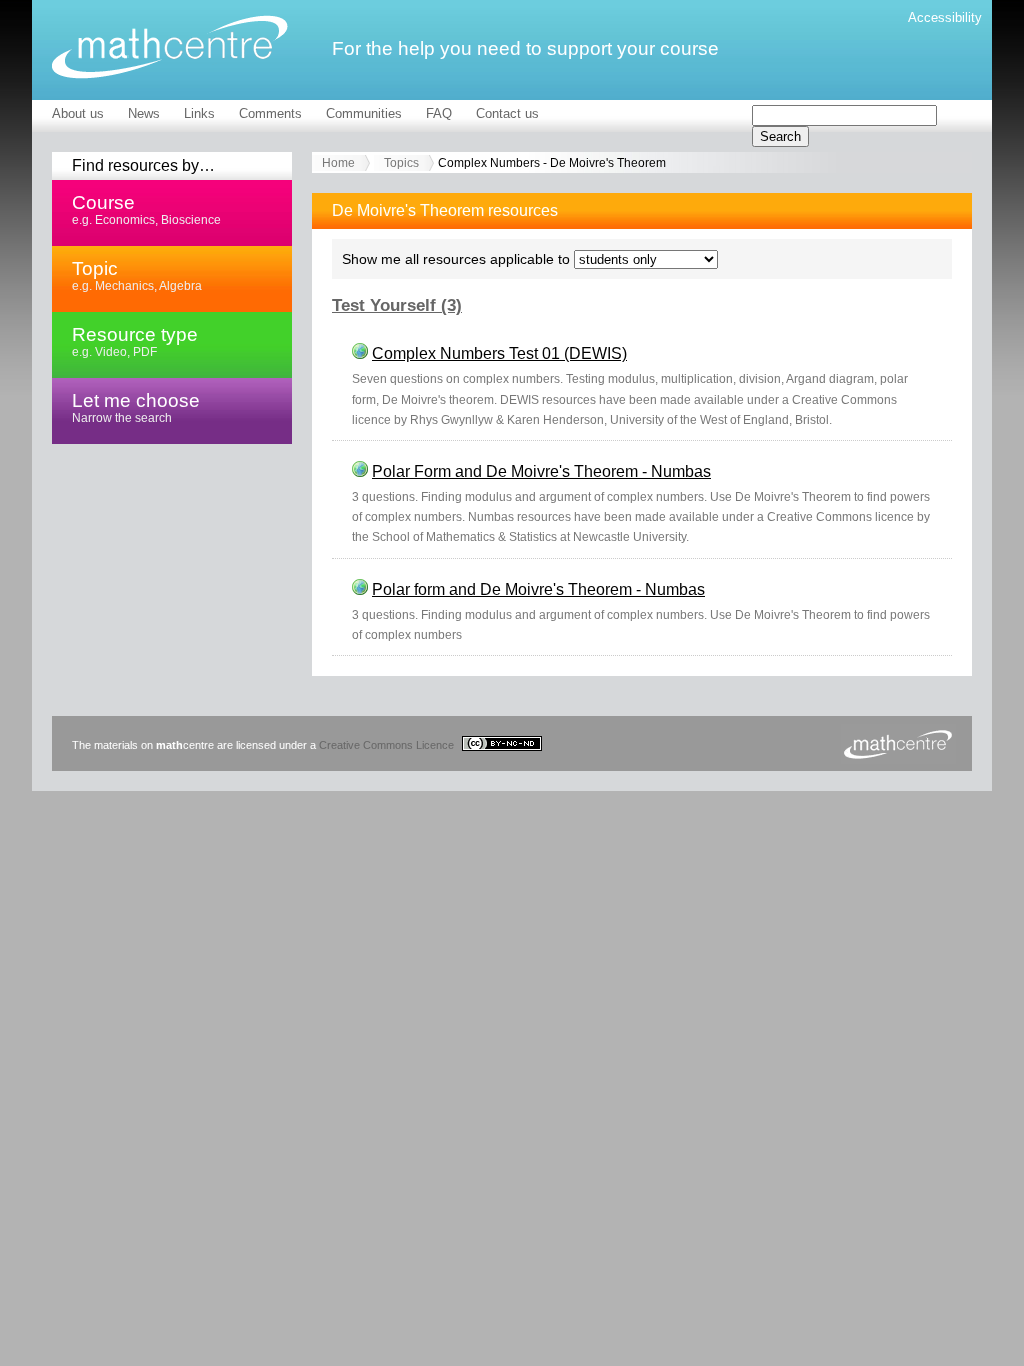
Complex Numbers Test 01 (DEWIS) (499, 353)
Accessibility (945, 17)
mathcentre (170, 47)
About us (78, 113)
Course (146, 209)
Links (199, 113)
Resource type (135, 341)
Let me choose (136, 407)
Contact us (507, 113)
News (144, 113)
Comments (270, 113)
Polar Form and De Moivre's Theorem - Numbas (541, 471)
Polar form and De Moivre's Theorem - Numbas (538, 589)
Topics (401, 163)
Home (338, 163)
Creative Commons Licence (388, 745)
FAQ (439, 113)
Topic (137, 275)
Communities (364, 113)
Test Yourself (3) (397, 305)
